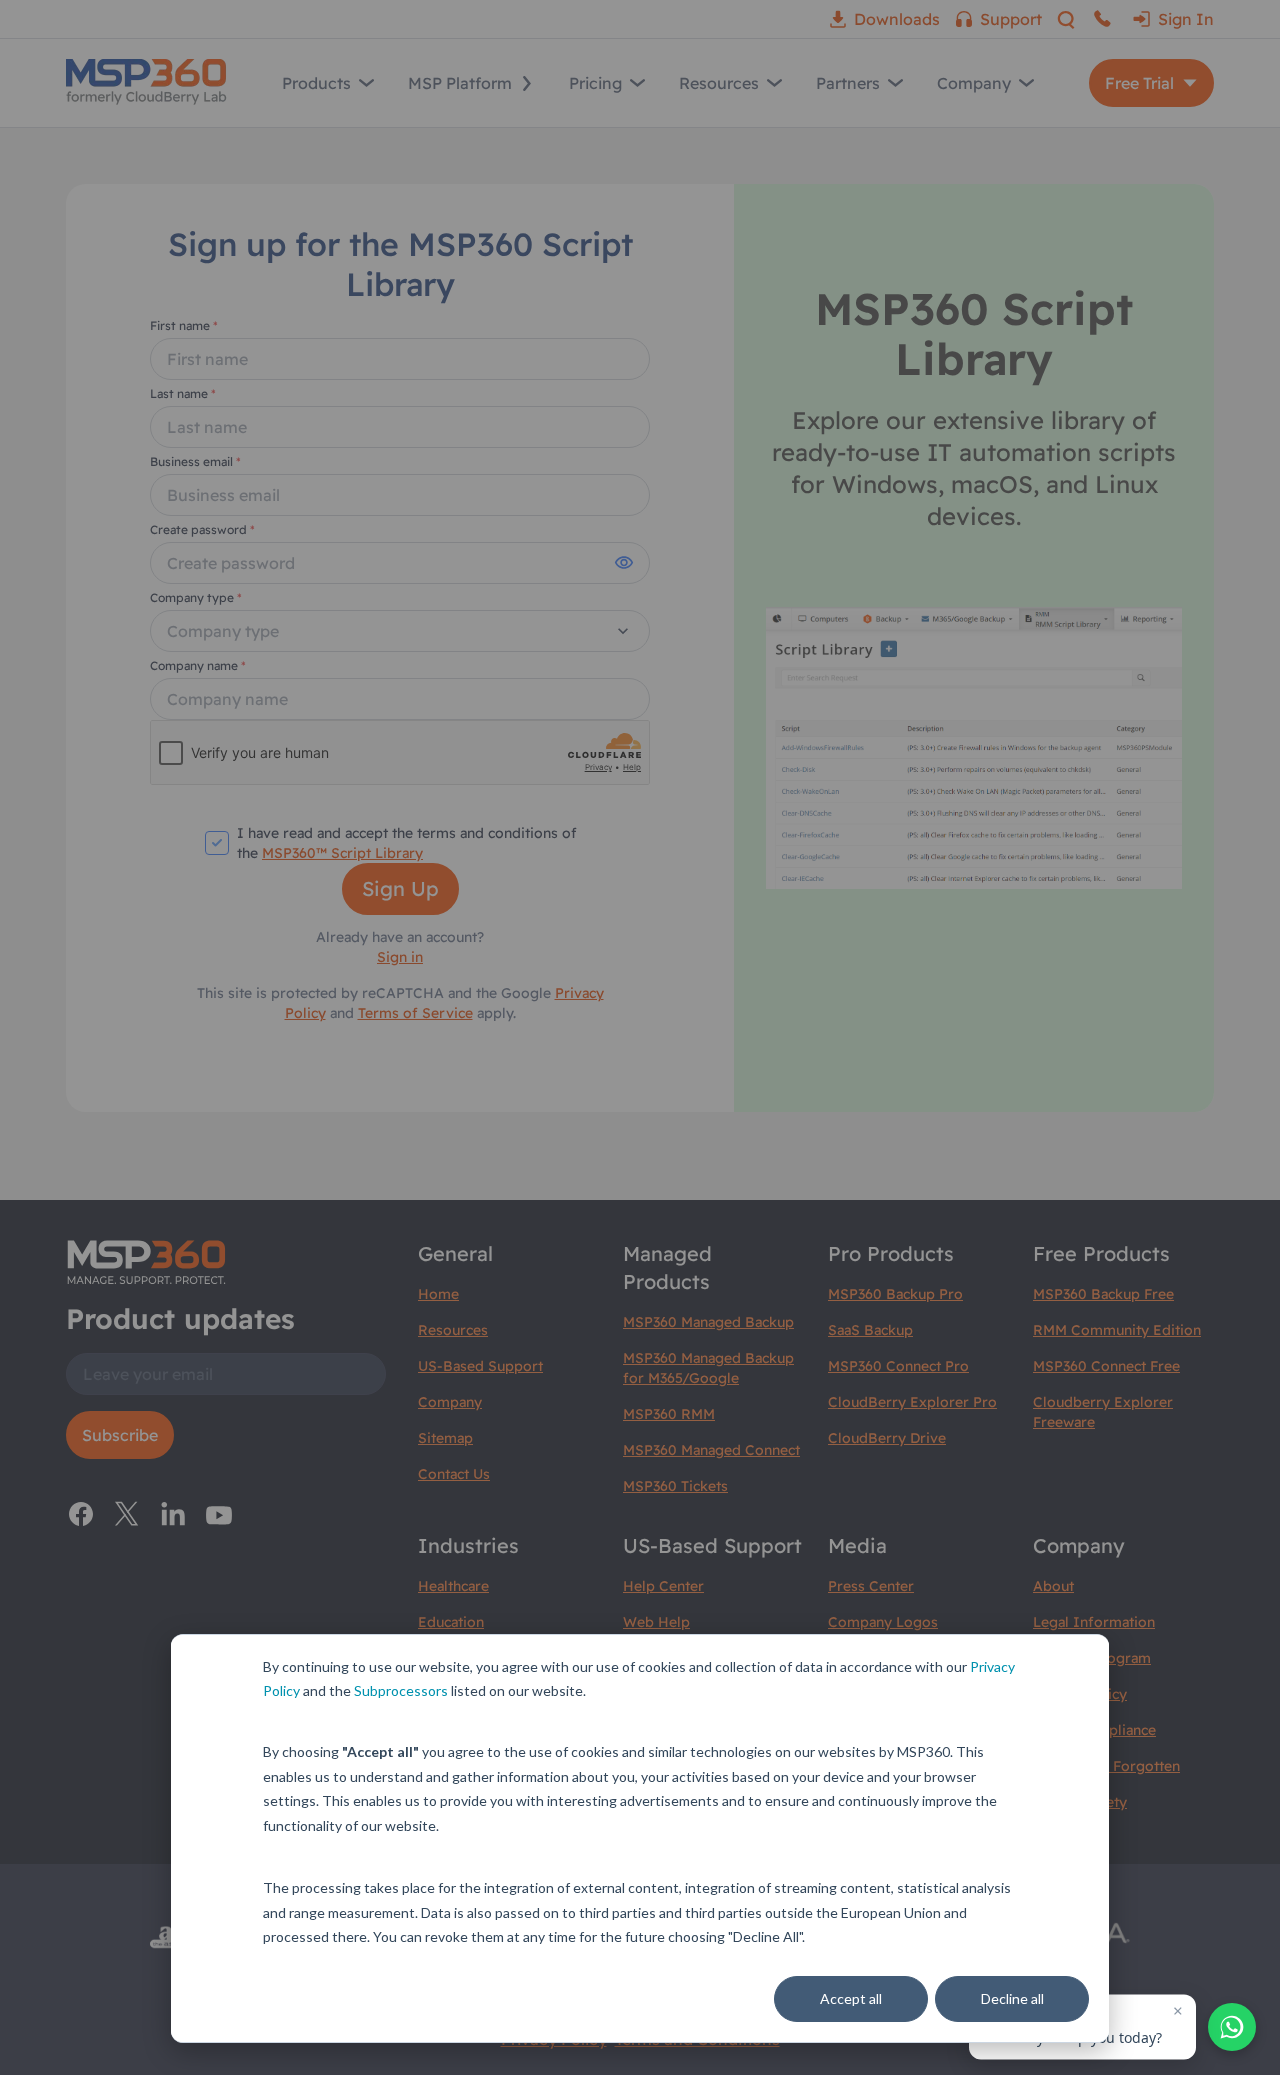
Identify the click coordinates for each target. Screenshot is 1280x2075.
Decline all (1012, 1998)
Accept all (851, 1998)
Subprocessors (401, 1690)
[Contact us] (1232, 2027)
